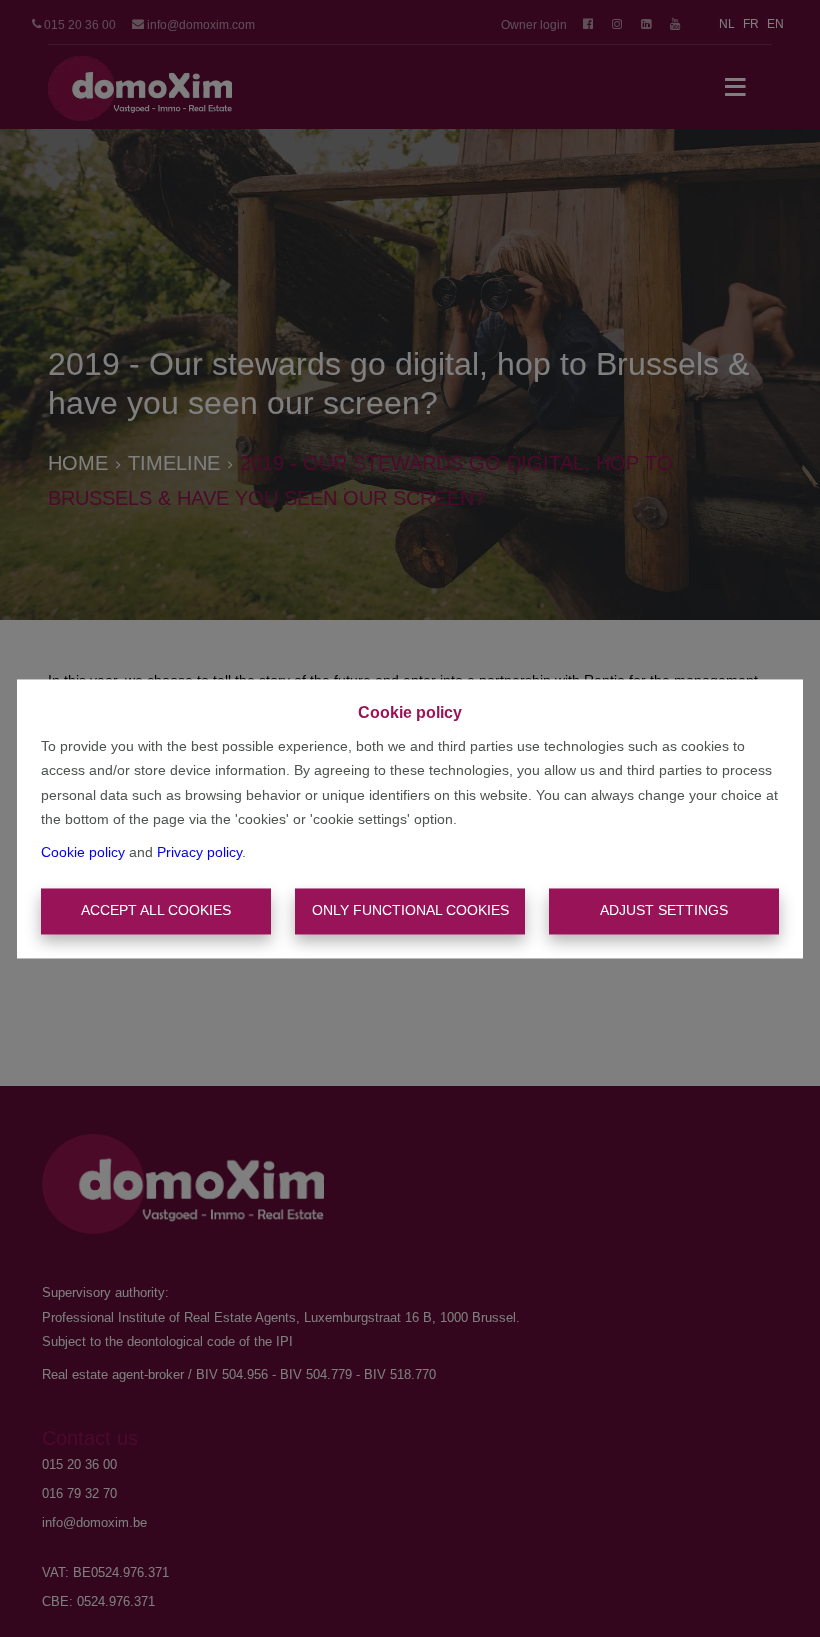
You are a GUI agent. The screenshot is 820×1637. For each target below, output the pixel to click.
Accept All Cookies (156, 911)
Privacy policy (199, 852)
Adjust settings (664, 911)
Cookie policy (83, 852)
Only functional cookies (410, 911)
